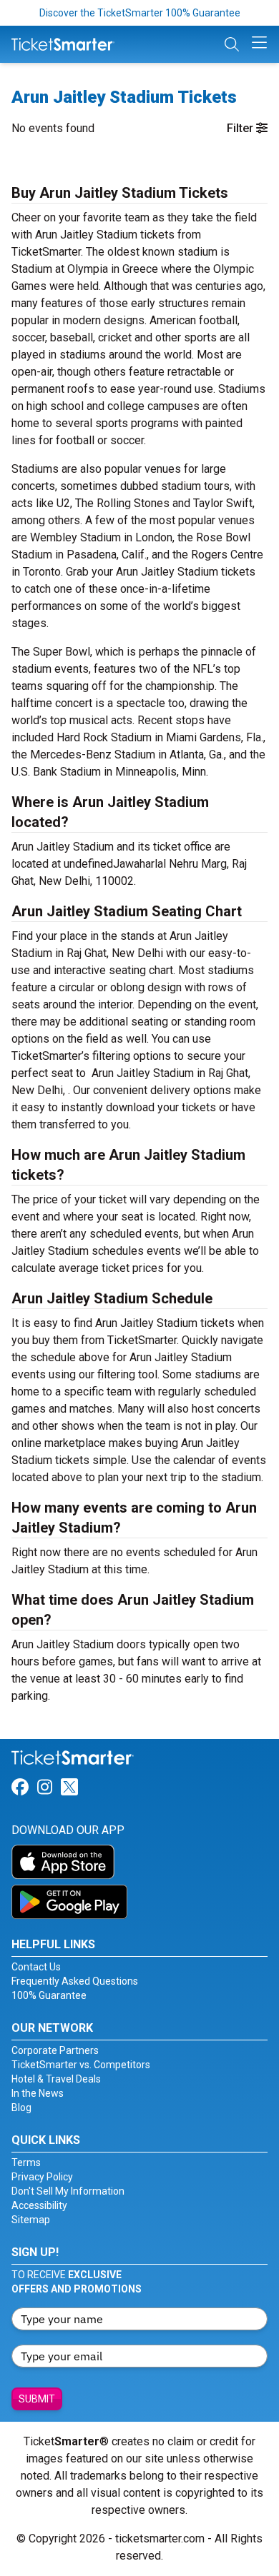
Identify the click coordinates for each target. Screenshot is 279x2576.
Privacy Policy (42, 2177)
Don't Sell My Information (68, 2191)
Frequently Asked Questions (75, 1981)
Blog (21, 2108)
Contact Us (36, 1967)
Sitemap (31, 2220)
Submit (37, 2399)
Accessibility (39, 2205)
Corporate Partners (55, 2050)
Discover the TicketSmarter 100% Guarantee (140, 13)
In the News (38, 2093)
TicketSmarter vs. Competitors (81, 2065)
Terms (26, 2162)
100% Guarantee (49, 1995)
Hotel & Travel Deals (56, 2079)
